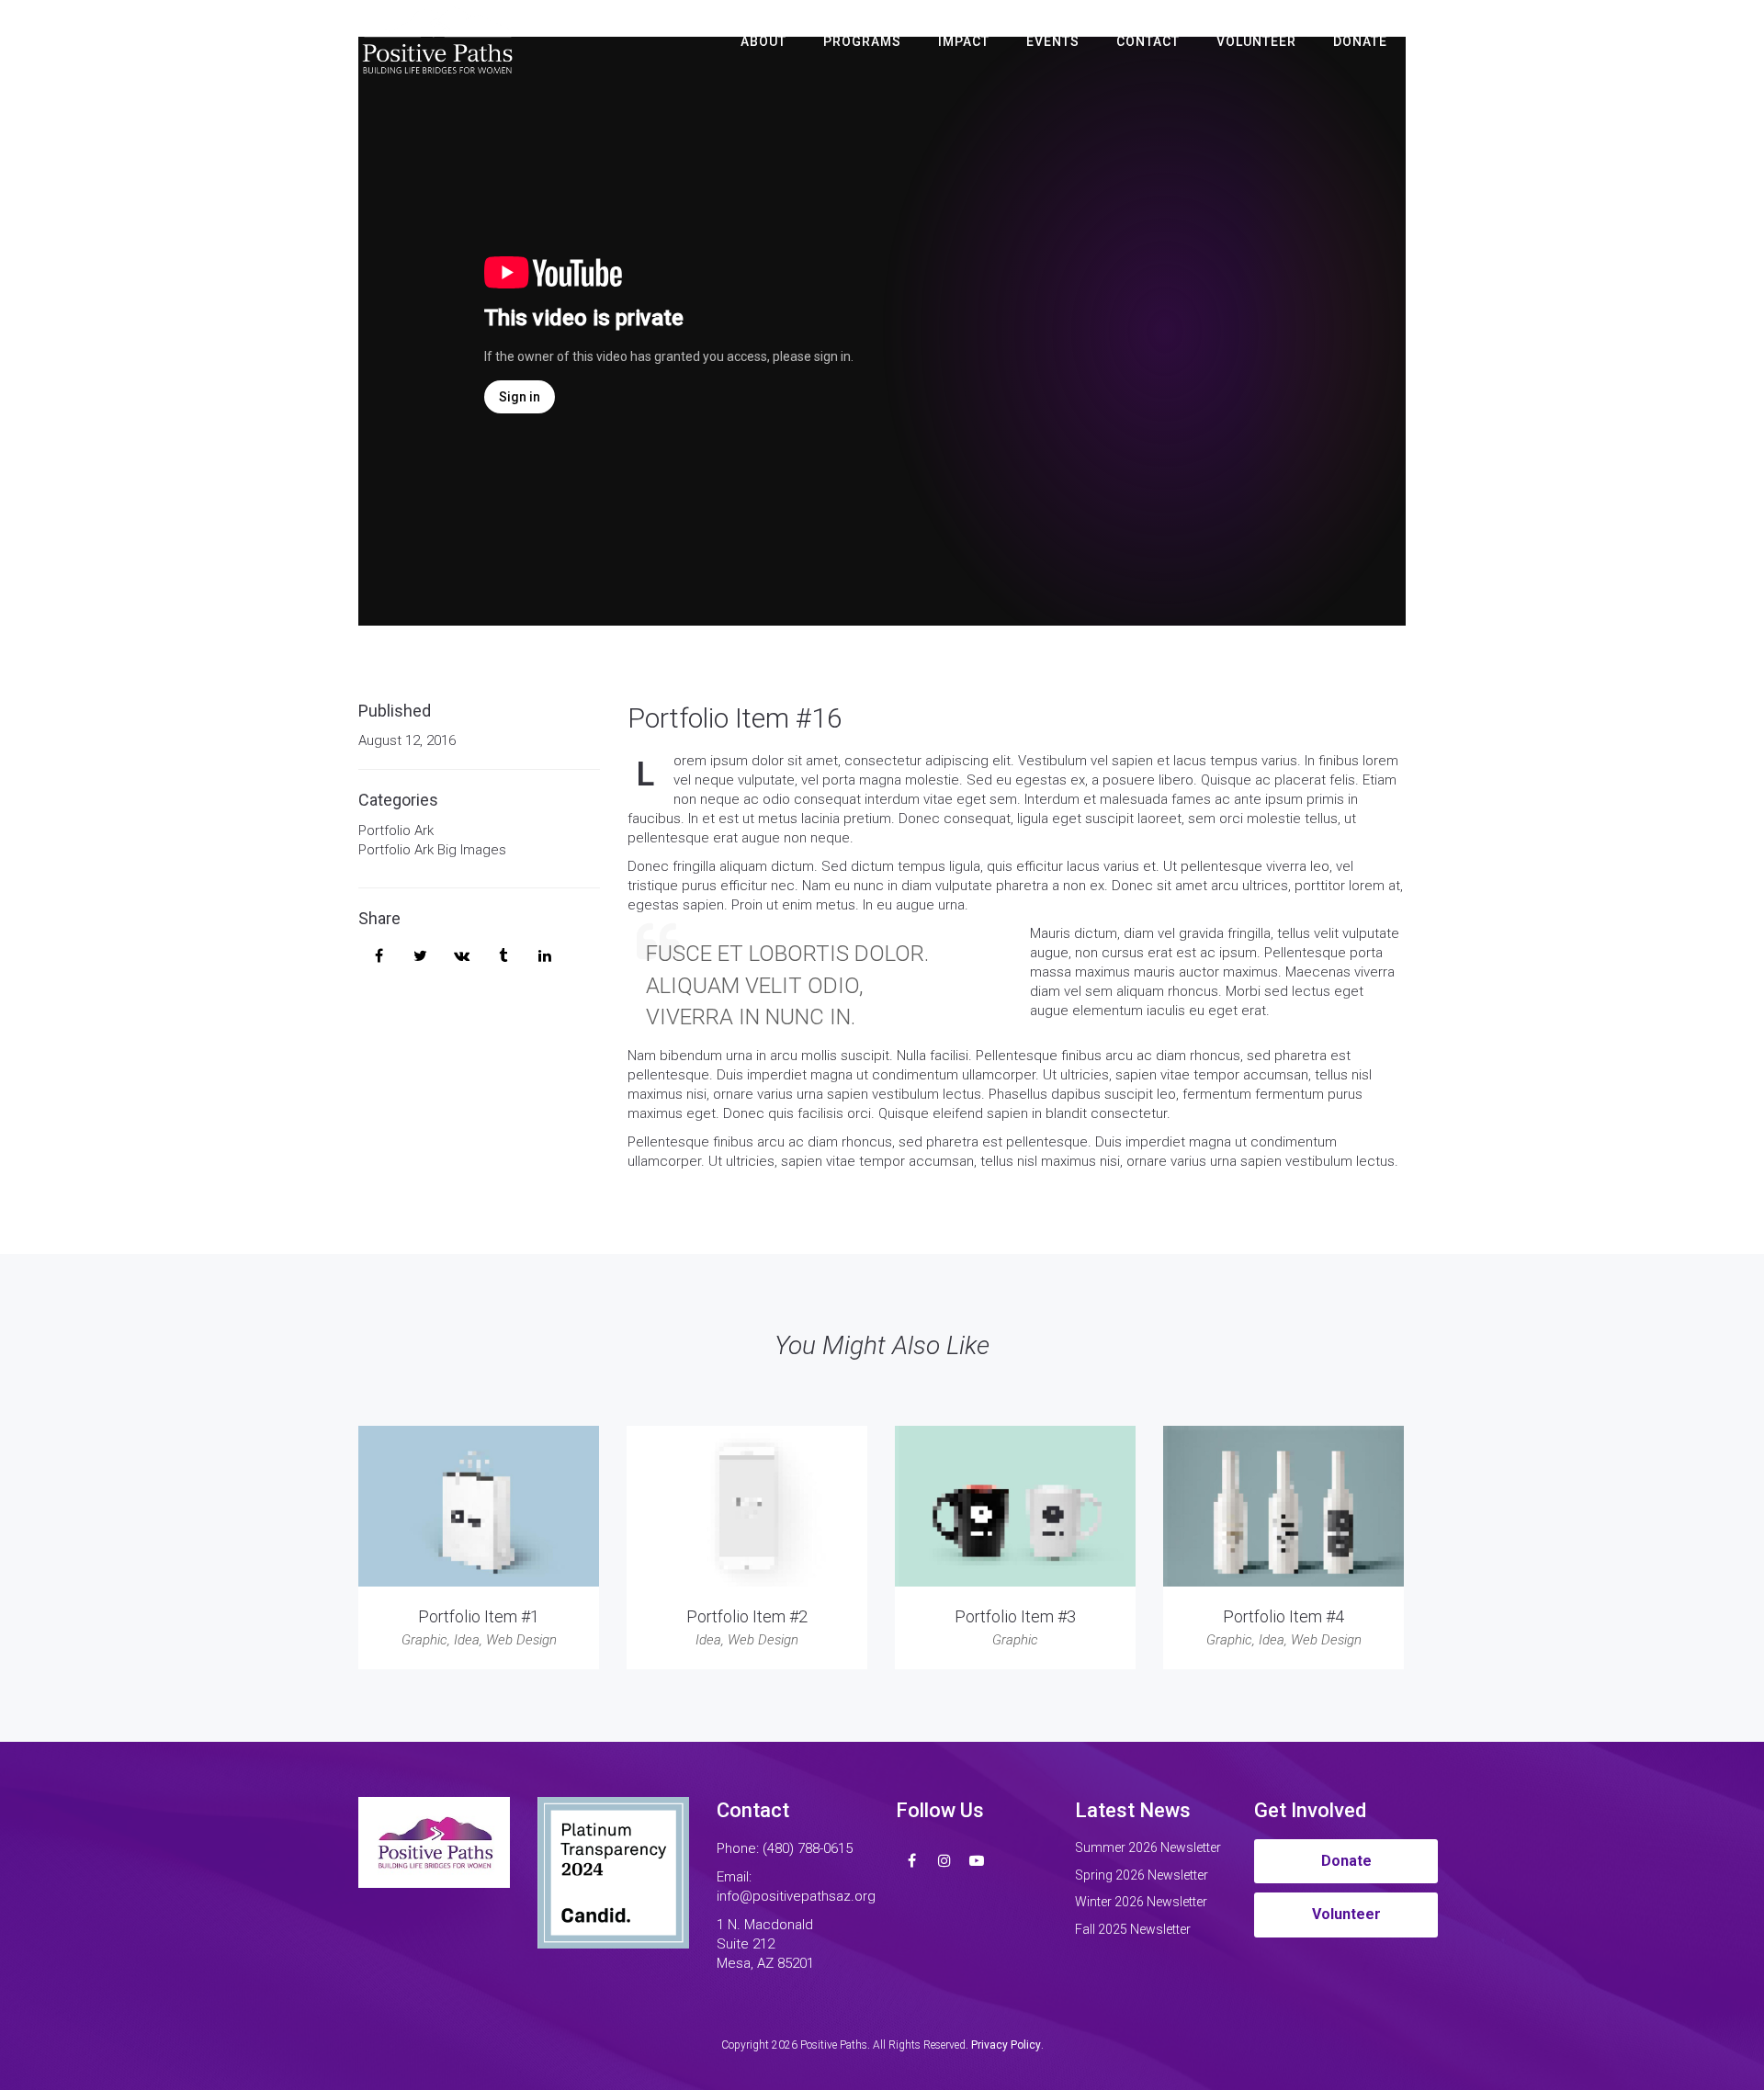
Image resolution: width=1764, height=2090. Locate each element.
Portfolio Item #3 (1015, 1616)
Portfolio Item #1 (479, 1616)
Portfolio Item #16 (735, 718)
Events (1053, 41)
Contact (1148, 41)
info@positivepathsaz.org (796, 1896)
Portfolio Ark (396, 830)
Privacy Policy (1006, 2045)
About (763, 41)
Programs (862, 41)
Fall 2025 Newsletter (1133, 1929)
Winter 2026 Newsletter (1141, 1902)
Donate (1360, 41)
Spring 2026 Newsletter (1142, 1875)
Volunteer (1256, 41)
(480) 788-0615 (808, 1848)
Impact (964, 41)
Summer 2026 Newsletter (1148, 1847)
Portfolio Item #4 (1283, 1616)
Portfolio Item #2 (747, 1616)
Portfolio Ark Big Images (432, 850)
